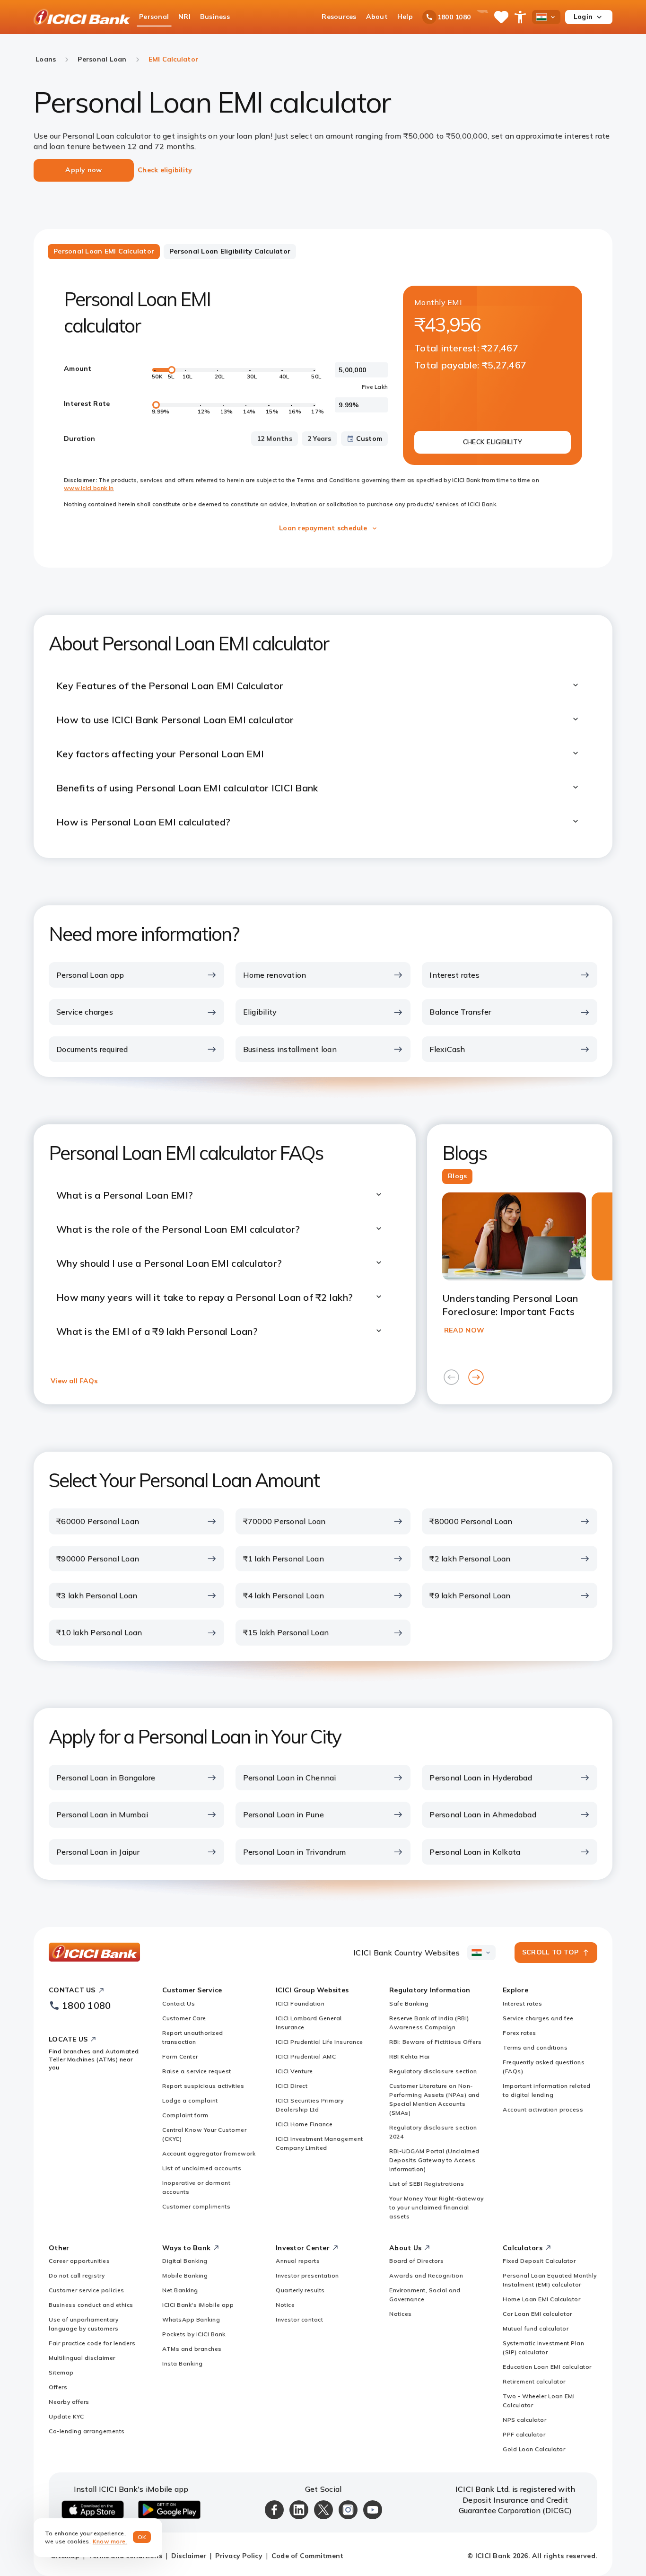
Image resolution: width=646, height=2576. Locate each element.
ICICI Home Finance (304, 2124)
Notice (285, 2305)
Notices (401, 2314)
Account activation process (543, 2109)
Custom (369, 438)
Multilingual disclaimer (82, 2358)
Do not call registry (77, 2275)
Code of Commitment (308, 2556)
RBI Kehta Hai (410, 2056)
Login (583, 17)
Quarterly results (300, 2290)
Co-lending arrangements (87, 2431)
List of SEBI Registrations (427, 2184)
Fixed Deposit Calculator (539, 2261)
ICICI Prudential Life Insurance (319, 2042)
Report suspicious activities (203, 2086)
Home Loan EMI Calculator (541, 2299)
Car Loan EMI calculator (537, 2314)
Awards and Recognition (426, 2275)
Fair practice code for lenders (92, 2343)
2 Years (319, 438)
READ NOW (464, 1330)
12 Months (275, 438)
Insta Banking (183, 2363)
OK (142, 2537)
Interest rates (522, 2003)
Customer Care (184, 2018)
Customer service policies (87, 2290)
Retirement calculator (534, 2381)
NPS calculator (524, 2420)
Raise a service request (197, 2071)
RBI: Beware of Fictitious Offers (435, 2042)
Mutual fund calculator (536, 2328)
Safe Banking (409, 2003)
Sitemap (61, 2372)
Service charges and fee (538, 2018)
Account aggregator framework (209, 2153)
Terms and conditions (535, 2047)
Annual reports (298, 2261)
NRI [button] (184, 17)
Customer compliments (196, 2206)
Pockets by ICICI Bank (194, 2334)
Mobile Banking (185, 2275)
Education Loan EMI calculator (547, 2367)
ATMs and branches (192, 2349)
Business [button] (215, 17)
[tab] (104, 252)
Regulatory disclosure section (433, 2071)
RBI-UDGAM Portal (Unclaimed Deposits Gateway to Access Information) (434, 2160)
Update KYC (66, 2416)
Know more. (110, 2541)
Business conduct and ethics (91, 2305)
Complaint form (185, 2115)
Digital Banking (185, 2261)
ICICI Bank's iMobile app (198, 2305)
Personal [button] (154, 17)
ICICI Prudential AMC (306, 2056)
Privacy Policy (239, 2556)
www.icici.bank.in (89, 488)
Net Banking (180, 2290)
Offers (58, 2387)
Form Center (180, 2056)
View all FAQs (74, 1381)
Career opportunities (79, 2261)
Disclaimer (189, 2556)
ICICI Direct (292, 2086)
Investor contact (299, 2319)
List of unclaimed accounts (202, 2168)
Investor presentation (307, 2275)
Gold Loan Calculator (534, 2449)
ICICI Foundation (300, 2003)
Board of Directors (416, 2261)
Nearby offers (69, 2402)
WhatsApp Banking (191, 2319)
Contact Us (179, 2003)
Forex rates (519, 2033)
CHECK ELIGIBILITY (493, 442)
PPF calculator (524, 2434)
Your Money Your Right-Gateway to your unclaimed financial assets (436, 2207)
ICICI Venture (294, 2071)
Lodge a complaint (190, 2100)
